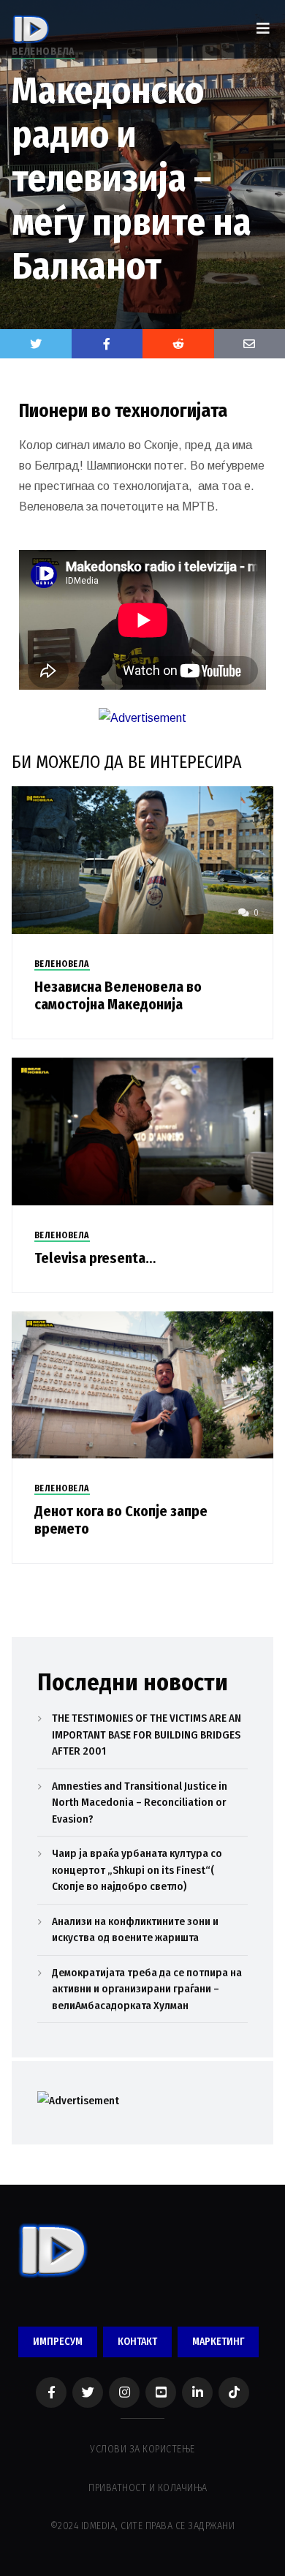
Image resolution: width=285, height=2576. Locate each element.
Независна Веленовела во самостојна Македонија (118, 995)
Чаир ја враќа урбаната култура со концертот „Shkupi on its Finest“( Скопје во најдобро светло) (137, 1870)
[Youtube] (161, 2392)
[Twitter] (36, 344)
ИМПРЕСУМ (58, 2342)
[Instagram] (124, 2392)
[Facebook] (51, 2392)
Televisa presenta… (95, 1258)
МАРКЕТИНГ (218, 2342)
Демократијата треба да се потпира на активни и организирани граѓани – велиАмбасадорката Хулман (147, 1989)
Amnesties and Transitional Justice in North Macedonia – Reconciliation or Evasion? (140, 1803)
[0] (143, 859)
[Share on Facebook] (107, 344)
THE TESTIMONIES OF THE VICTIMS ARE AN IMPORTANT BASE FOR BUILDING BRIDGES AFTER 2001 (147, 1735)
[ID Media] (31, 29)
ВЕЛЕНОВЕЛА (62, 964)
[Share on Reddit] (178, 344)
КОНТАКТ (137, 2342)
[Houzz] (234, 2392)
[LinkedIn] (197, 2392)
